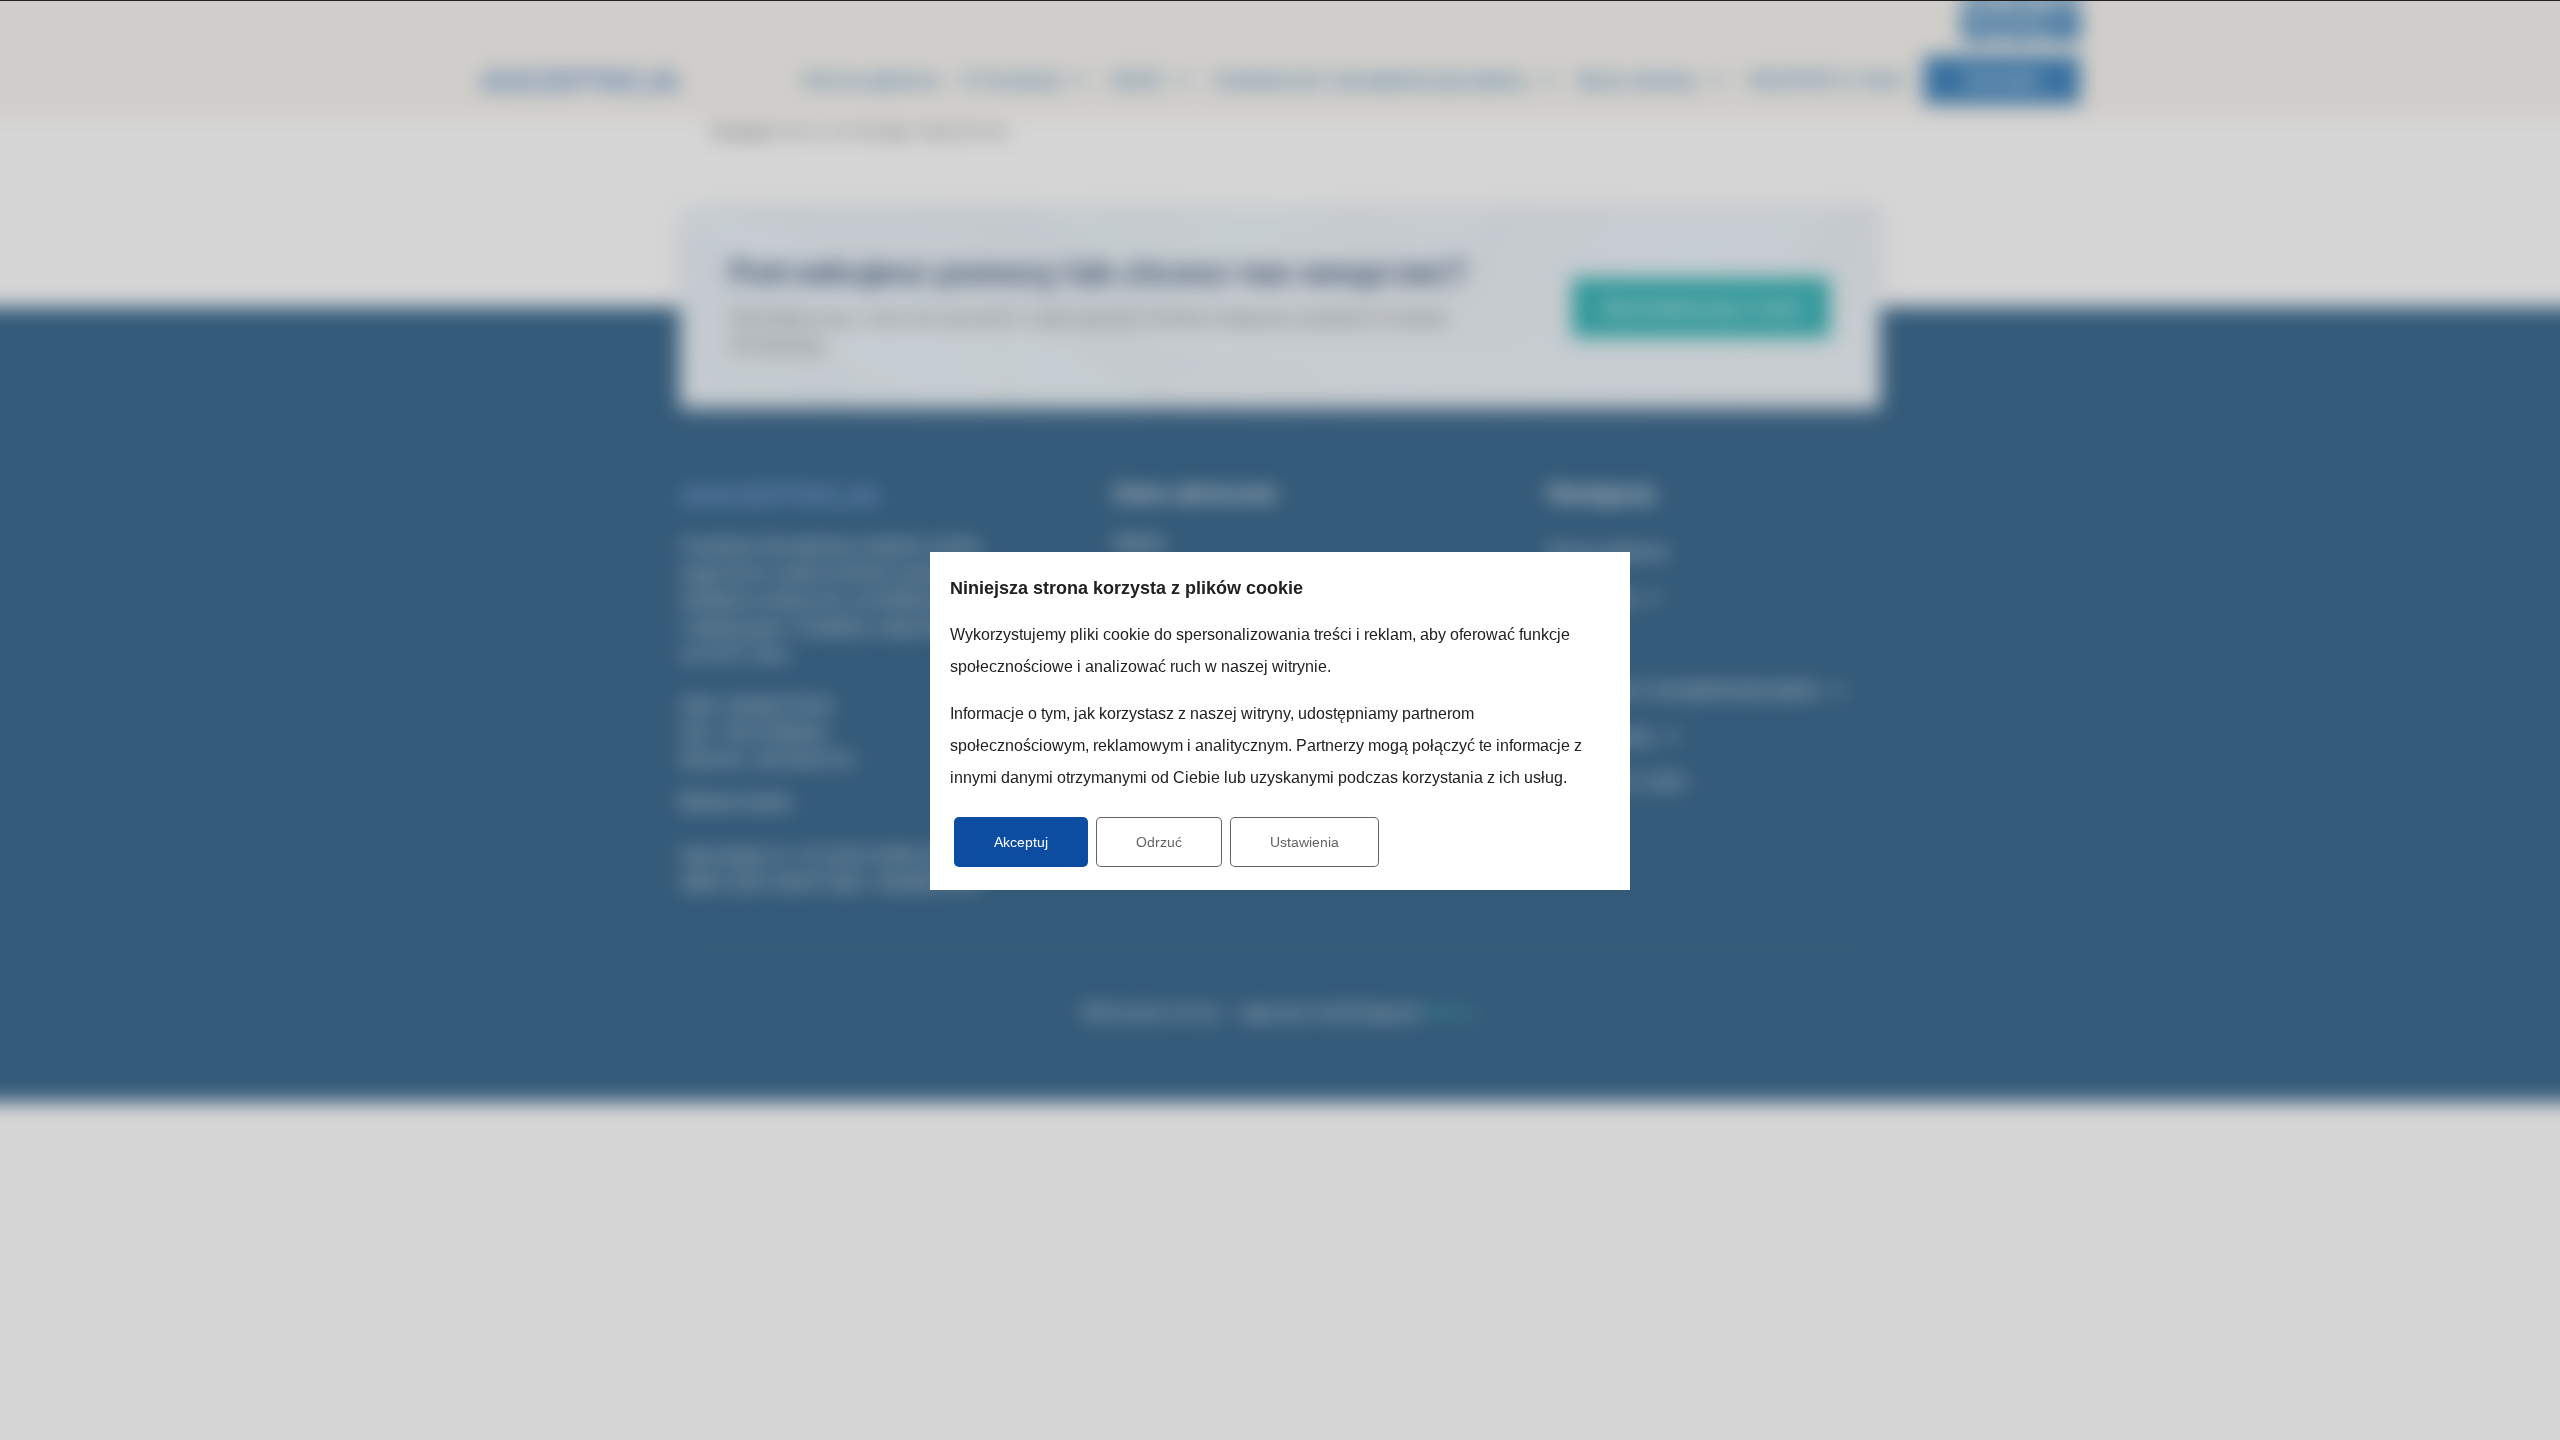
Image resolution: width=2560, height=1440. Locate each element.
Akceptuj (1021, 842)
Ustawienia (1304, 842)
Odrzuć (1159, 842)
